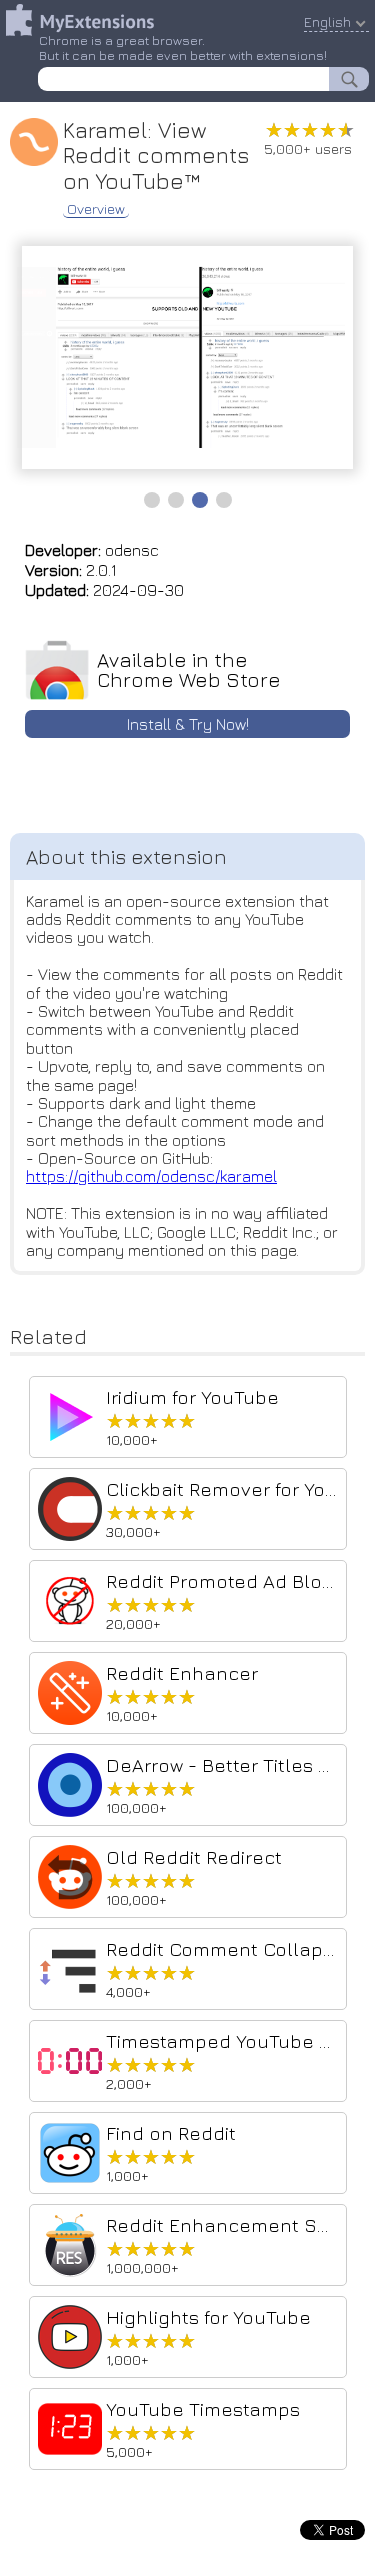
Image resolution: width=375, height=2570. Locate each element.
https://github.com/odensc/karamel (151, 1176)
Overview (96, 209)
